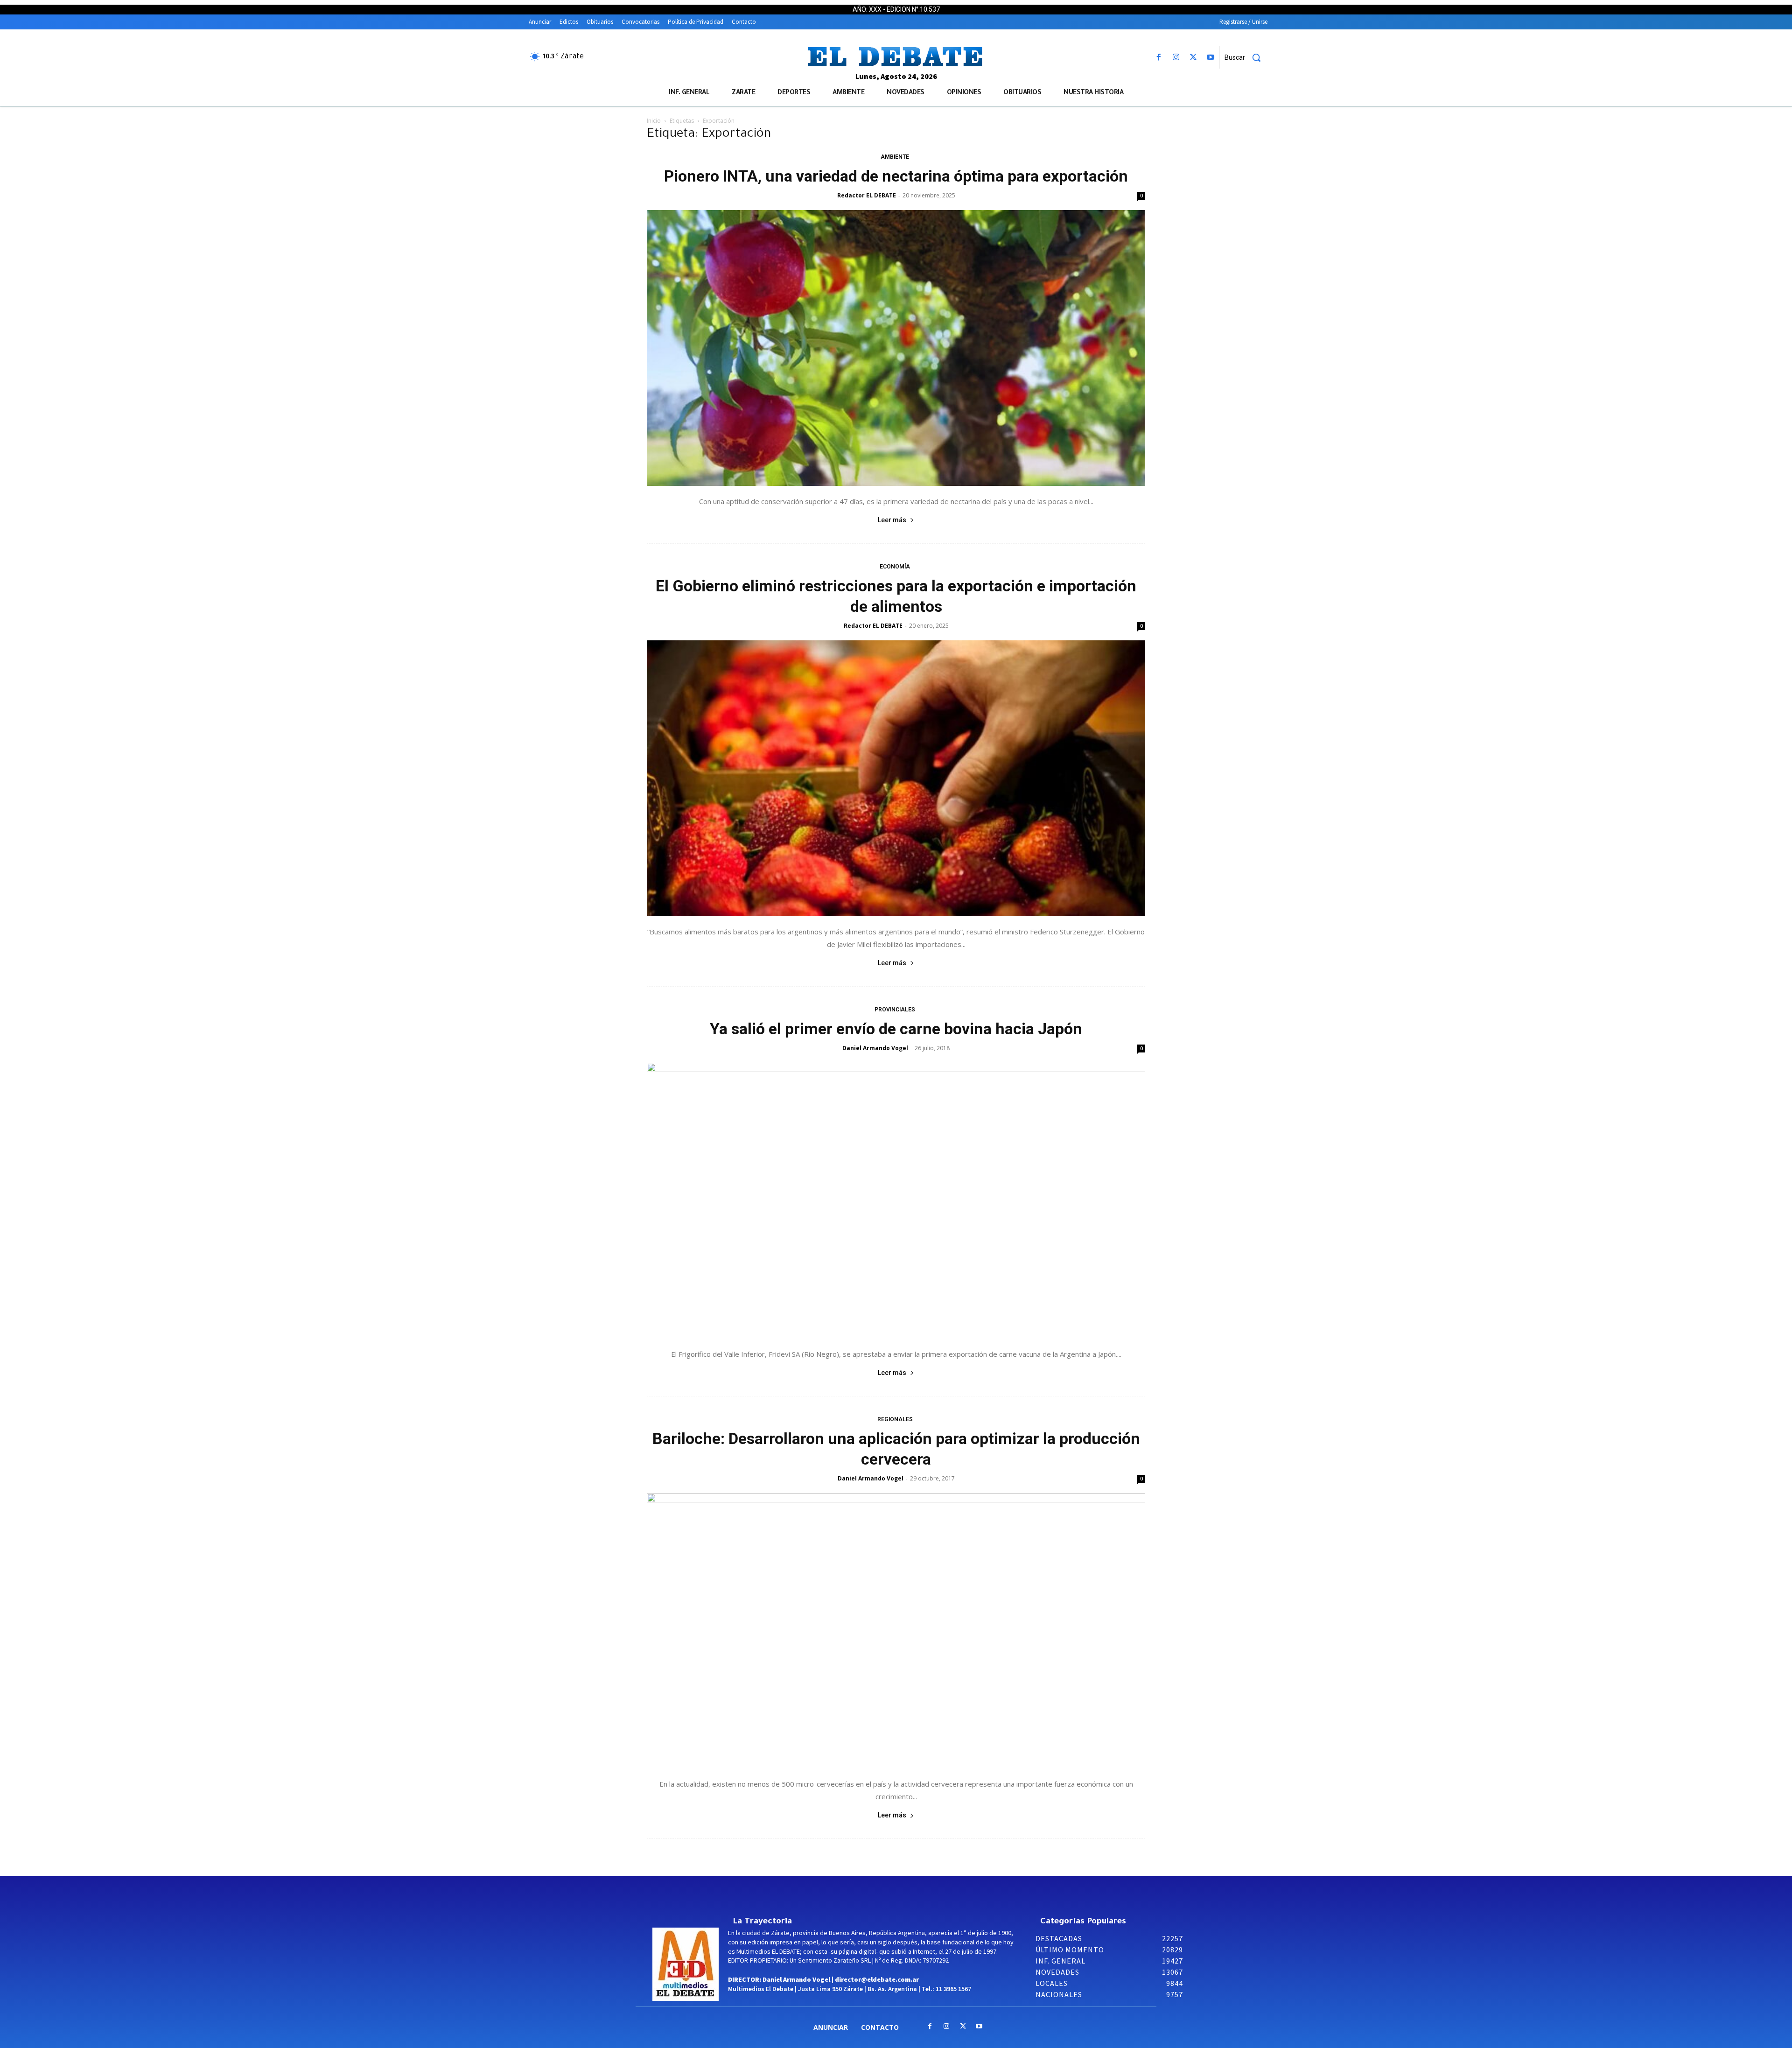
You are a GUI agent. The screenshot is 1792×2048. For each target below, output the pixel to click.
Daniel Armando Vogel (875, 1048)
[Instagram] (1176, 58)
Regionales (895, 1419)
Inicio (654, 121)
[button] (1246, 57)
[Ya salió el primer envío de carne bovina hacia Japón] (896, 1201)
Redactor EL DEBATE (867, 195)
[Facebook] (1158, 58)
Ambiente (895, 157)
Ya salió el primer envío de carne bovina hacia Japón (896, 1029)
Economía (895, 567)
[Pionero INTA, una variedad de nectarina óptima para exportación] (896, 348)
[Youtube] (1211, 58)
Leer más (892, 520)
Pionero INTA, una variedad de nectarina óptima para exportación (896, 176)
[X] (1193, 58)
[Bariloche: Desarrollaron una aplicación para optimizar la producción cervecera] (896, 1631)
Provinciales (895, 1010)
